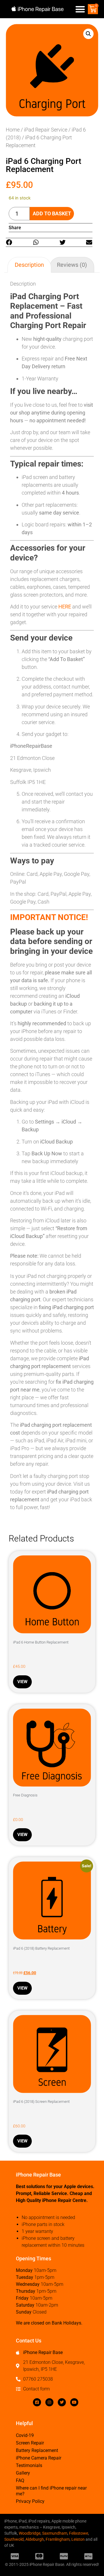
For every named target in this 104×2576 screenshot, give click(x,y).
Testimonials (29, 2465)
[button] (80, 9)
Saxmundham (55, 2533)
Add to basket (52, 213)
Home (13, 130)
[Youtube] (74, 2402)
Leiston (78, 2539)
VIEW (22, 1682)
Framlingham (58, 2539)
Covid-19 (25, 2435)
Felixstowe (79, 2533)
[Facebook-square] (37, 2402)
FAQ (20, 2480)
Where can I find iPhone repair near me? (51, 2491)
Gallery (23, 2473)
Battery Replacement (37, 2450)
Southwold (14, 2539)
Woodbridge (30, 2533)
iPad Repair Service (46, 130)
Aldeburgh (35, 2539)
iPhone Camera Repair (39, 2458)
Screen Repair (30, 2443)
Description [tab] (29, 265)
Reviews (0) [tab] (72, 265)
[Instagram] (49, 2402)
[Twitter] (62, 2402)
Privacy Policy (30, 2501)
